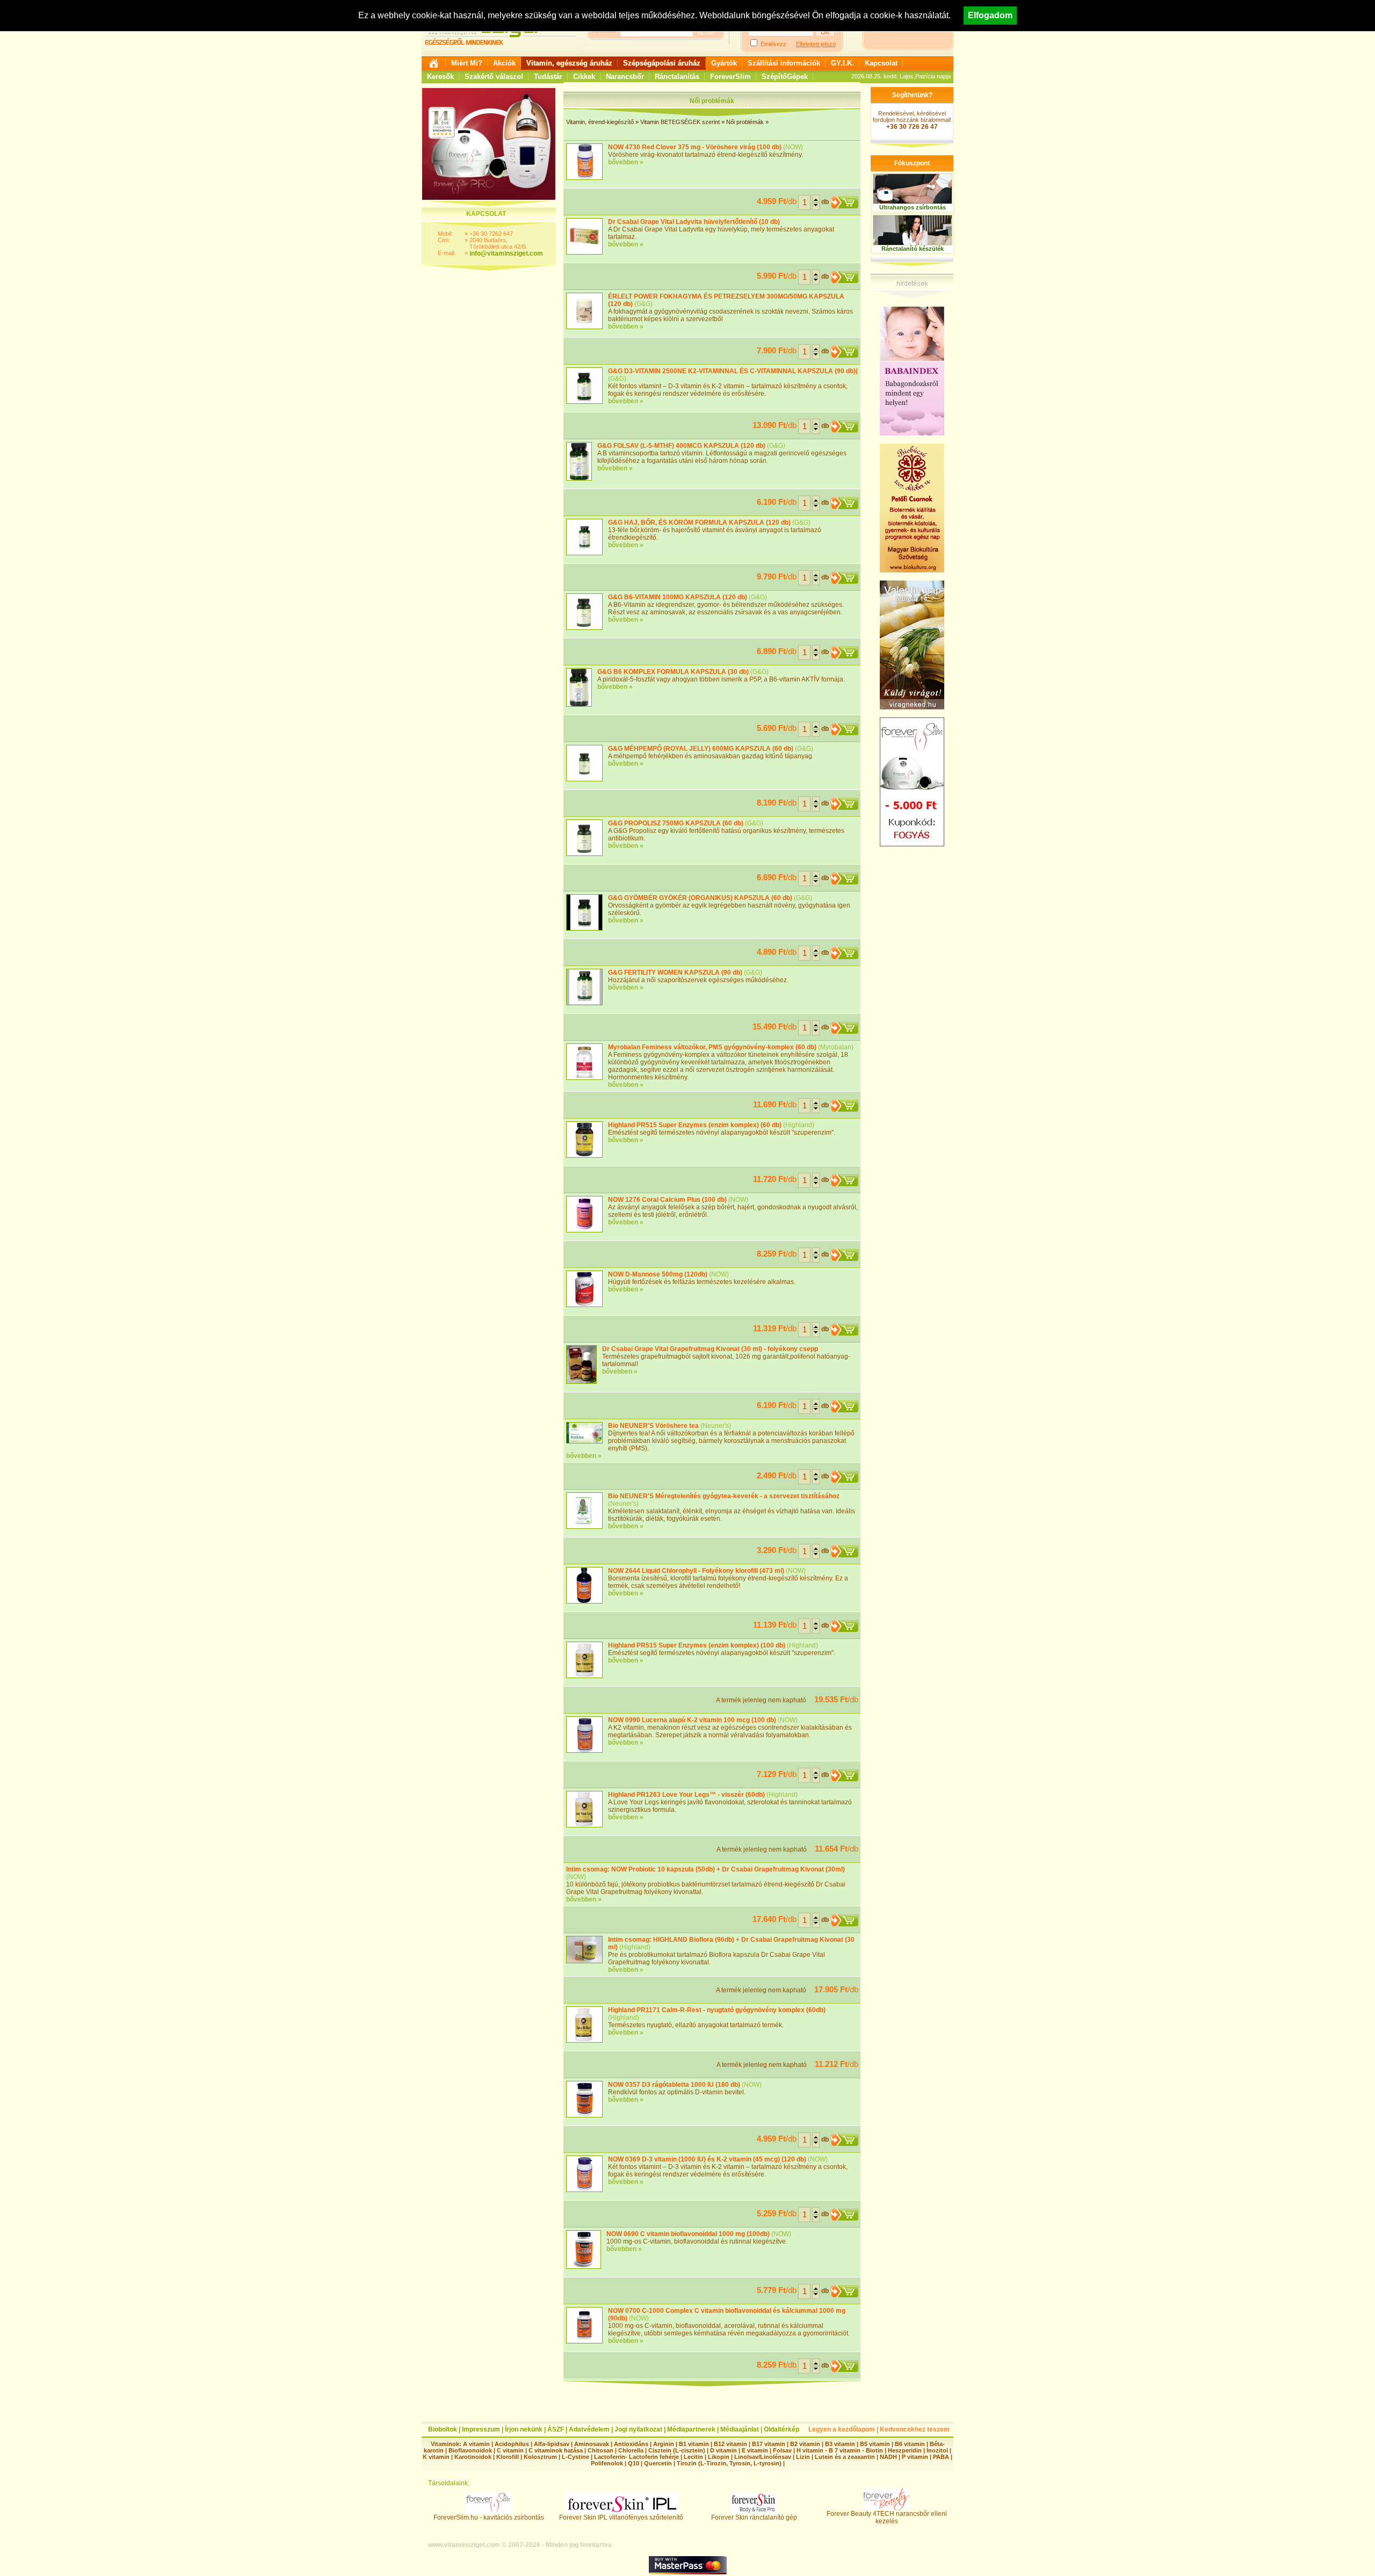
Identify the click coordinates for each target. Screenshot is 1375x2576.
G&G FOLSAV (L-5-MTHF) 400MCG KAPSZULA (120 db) (681, 446)
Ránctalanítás (677, 77)
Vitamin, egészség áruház (569, 63)
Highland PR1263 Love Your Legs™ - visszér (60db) (686, 1795)
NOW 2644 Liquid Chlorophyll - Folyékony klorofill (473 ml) (696, 1571)
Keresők (440, 77)
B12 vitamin (730, 2444)
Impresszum (481, 2429)
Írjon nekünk (524, 2429)
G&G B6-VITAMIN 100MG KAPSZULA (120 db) (678, 597)
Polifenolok (607, 2463)
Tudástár (548, 77)
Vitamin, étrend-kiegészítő (600, 122)
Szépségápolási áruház (662, 63)
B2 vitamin (805, 2444)
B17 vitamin (769, 2444)
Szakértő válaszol (494, 77)
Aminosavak (592, 2444)
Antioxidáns (631, 2444)
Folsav (782, 2450)
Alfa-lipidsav (552, 2444)
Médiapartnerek (691, 2429)
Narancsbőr (625, 77)
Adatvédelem (589, 2429)
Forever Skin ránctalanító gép (754, 2517)
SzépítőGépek (785, 77)
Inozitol (937, 2450)
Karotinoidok (473, 2457)
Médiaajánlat (740, 2429)
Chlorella (631, 2450)
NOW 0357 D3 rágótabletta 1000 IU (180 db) (674, 2085)
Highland (799, 1125)
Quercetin (658, 2463)
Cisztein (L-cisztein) (677, 2450)
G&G (643, 304)
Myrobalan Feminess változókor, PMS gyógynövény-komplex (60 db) (712, 1047)
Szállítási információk (784, 63)
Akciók (504, 63)
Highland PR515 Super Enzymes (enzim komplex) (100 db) (697, 1645)
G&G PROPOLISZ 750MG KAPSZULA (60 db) (676, 823)
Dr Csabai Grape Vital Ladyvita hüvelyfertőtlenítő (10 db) (694, 222)
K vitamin (436, 2457)
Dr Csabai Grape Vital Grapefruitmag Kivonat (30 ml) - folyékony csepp (710, 1349)
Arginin (664, 2444)
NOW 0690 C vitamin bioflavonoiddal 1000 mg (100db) (688, 2234)
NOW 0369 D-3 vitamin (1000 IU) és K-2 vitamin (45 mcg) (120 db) (707, 2159)
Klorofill (508, 2457)
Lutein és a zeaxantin (845, 2457)
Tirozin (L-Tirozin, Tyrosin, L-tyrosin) (729, 2463)
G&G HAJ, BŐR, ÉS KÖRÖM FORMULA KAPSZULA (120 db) (699, 523)
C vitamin (510, 2450)
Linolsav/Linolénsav (763, 2457)
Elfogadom (990, 15)
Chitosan (600, 2450)
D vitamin (723, 2450)
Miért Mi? (467, 63)
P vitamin (916, 2457)
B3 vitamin (840, 2444)
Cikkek (584, 77)
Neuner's (716, 1426)
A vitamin (476, 2444)
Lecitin (693, 2457)
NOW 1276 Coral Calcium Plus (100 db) (667, 1200)
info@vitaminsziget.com (506, 253)
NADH (888, 2457)
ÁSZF (556, 2429)
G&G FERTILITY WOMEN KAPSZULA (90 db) (675, 973)
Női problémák (745, 122)
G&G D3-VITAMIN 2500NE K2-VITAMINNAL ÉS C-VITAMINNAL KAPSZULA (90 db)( (733, 371)
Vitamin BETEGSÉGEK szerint (680, 122)
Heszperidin (906, 2450)
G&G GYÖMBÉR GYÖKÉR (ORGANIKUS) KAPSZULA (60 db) (700, 898)
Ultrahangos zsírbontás (913, 207)
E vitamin (755, 2450)
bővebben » (626, 162)
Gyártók (724, 63)
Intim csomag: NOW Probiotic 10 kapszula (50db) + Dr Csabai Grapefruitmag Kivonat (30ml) (705, 1869)
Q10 (634, 2463)
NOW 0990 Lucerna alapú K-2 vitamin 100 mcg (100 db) (692, 1720)
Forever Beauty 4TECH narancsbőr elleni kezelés (887, 2517)
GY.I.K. (842, 63)
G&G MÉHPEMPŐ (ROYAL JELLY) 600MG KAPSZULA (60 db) (701, 749)
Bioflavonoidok (470, 2450)
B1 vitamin (694, 2444)
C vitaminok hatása (556, 2450)
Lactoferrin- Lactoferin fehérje (636, 2457)
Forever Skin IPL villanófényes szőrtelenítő (621, 2517)
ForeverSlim (730, 77)
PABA (942, 2457)
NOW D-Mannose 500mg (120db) (658, 1274)
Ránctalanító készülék (913, 249)
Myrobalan (836, 1047)
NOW (793, 147)
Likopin (719, 2457)
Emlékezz (773, 44)
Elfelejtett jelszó (816, 44)
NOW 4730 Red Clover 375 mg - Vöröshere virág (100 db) (695, 147)
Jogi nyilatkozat (638, 2429)
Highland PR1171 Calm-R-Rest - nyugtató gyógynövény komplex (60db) (717, 2010)
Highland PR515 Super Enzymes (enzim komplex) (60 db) (695, 1125)
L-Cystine (576, 2457)
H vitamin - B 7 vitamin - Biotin (840, 2450)
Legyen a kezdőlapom (842, 2429)
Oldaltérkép (781, 2429)
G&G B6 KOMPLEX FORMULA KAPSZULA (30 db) (673, 672)
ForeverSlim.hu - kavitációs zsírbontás (489, 2517)
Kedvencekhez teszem (915, 2429)
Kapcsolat (881, 63)
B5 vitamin (875, 2444)
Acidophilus (512, 2444)
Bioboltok (443, 2429)
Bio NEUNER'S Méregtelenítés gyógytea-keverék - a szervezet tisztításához (724, 1496)
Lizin (803, 2457)
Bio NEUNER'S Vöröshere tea (653, 1426)
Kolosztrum (540, 2457)
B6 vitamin (910, 2444)
